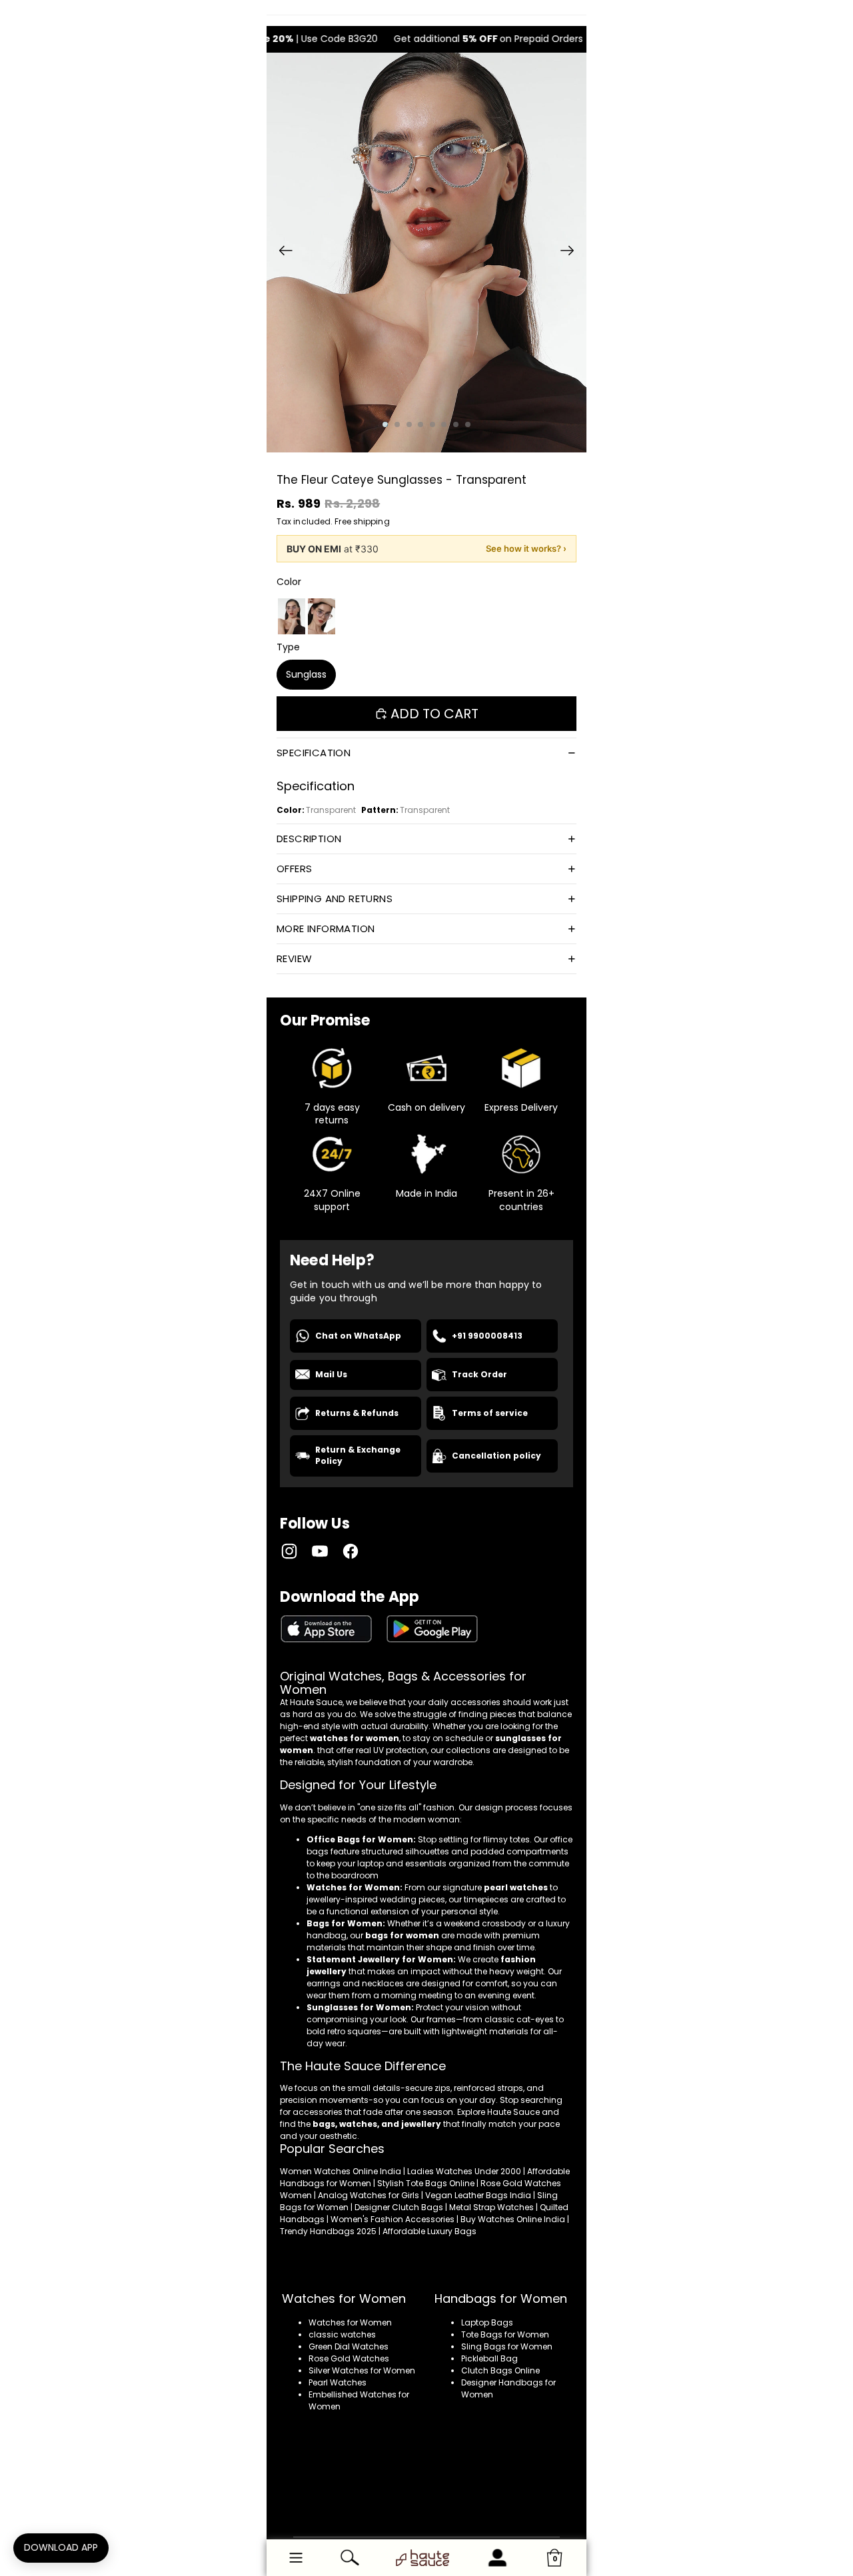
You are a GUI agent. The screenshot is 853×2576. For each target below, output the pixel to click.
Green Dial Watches (349, 2346)
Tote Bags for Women (505, 2334)
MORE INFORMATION (326, 929)
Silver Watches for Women (362, 2370)
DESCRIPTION (309, 839)
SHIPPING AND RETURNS (335, 899)
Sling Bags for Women (507, 2346)
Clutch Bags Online (500, 2370)
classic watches (342, 2334)
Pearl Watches (338, 2382)
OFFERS (294, 869)
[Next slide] (571, 253)
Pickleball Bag (489, 2358)
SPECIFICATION (314, 753)
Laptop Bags (487, 2322)
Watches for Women (350, 2322)
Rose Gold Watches (349, 2358)
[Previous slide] (282, 253)
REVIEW (294, 959)
